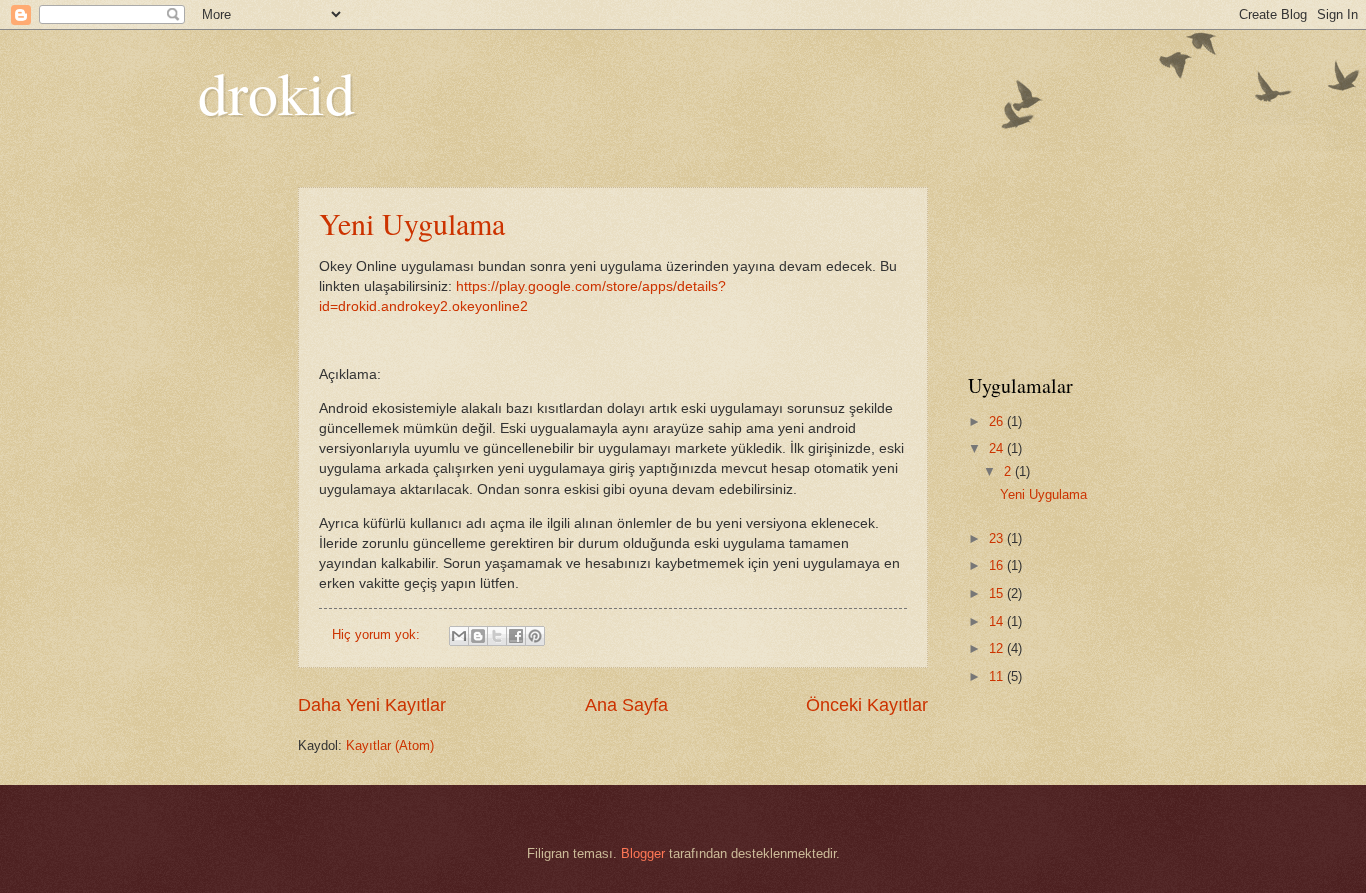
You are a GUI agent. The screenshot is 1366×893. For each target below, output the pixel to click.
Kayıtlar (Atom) (390, 745)
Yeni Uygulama (412, 223)
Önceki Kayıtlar (867, 705)
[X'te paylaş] (497, 636)
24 (998, 448)
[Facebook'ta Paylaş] (516, 636)
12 (998, 648)
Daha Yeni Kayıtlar (372, 705)
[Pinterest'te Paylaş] (535, 636)
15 (998, 593)
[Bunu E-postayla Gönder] (459, 636)
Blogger (643, 853)
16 (998, 565)
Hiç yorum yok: (378, 634)
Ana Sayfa (626, 705)
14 (998, 621)
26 (998, 421)
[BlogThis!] (478, 636)
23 (998, 538)
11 (998, 676)
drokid (276, 92)
